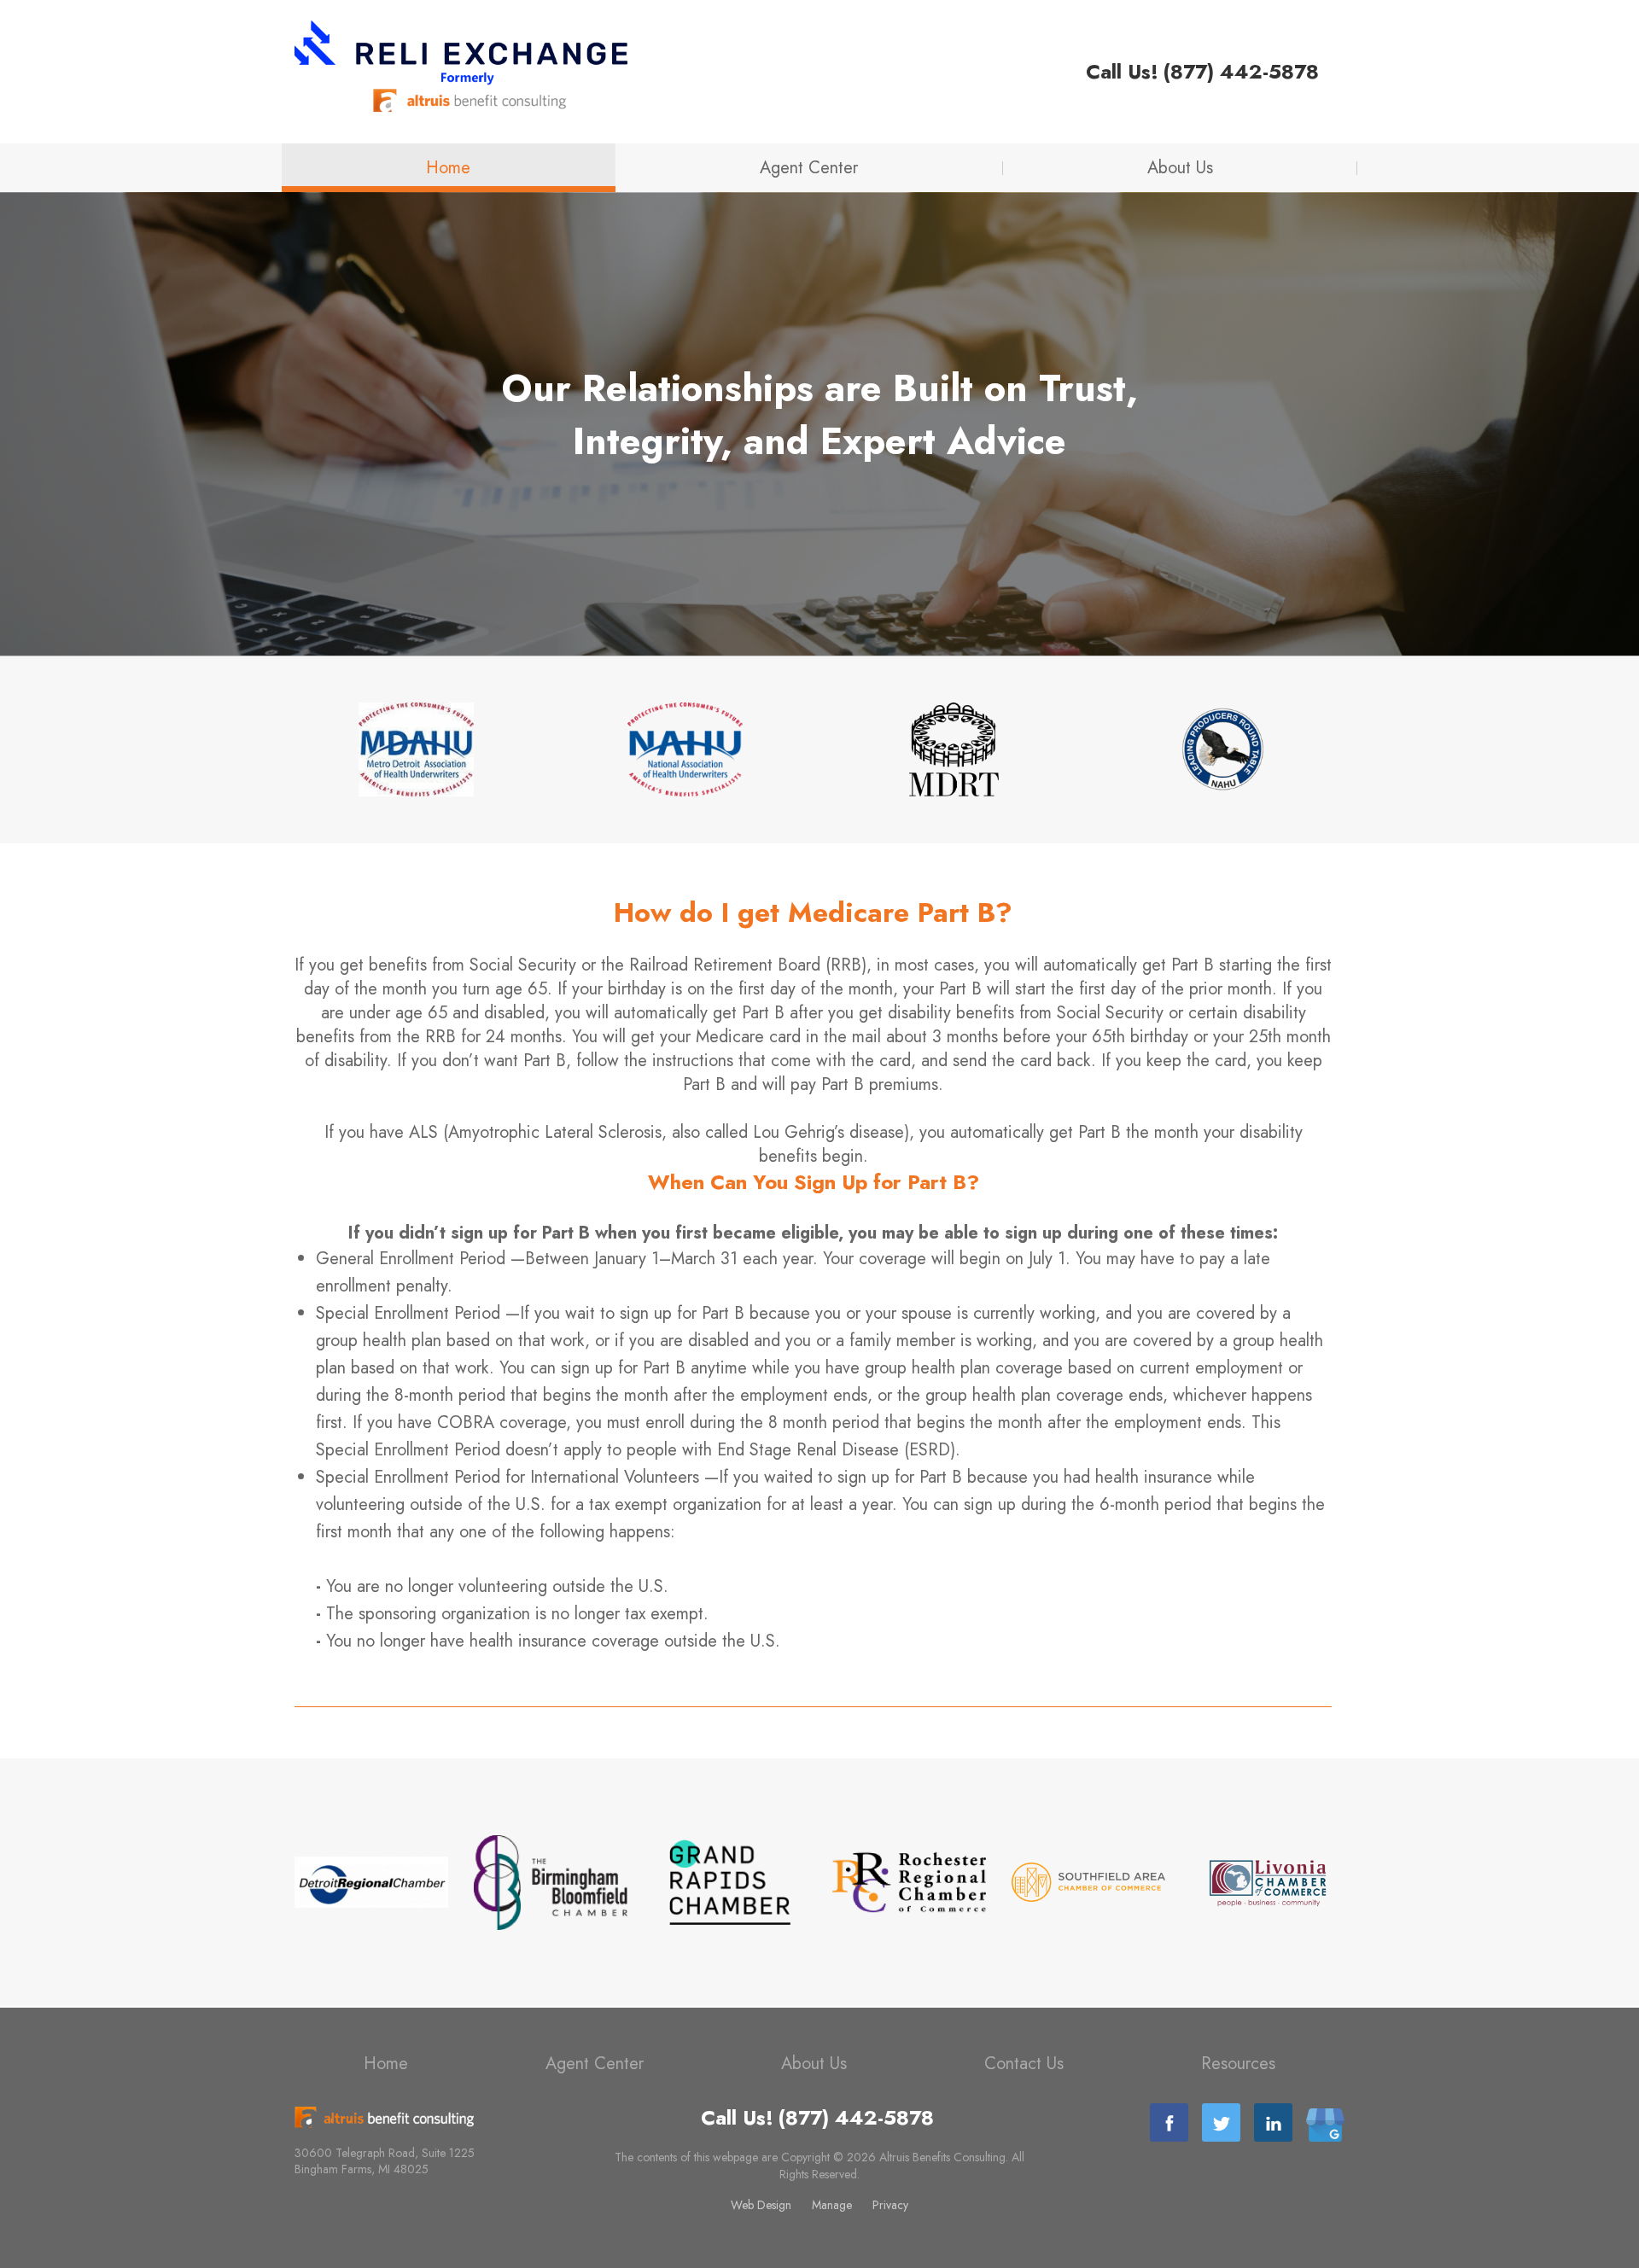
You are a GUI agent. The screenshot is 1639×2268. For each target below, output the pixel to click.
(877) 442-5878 (1241, 72)
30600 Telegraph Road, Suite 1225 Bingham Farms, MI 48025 (385, 2161)
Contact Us (1024, 2064)
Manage (832, 2205)
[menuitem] (449, 168)
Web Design (761, 2205)
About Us (1180, 168)
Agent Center (809, 168)
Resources (1238, 2064)
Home (448, 168)
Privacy (890, 2205)
